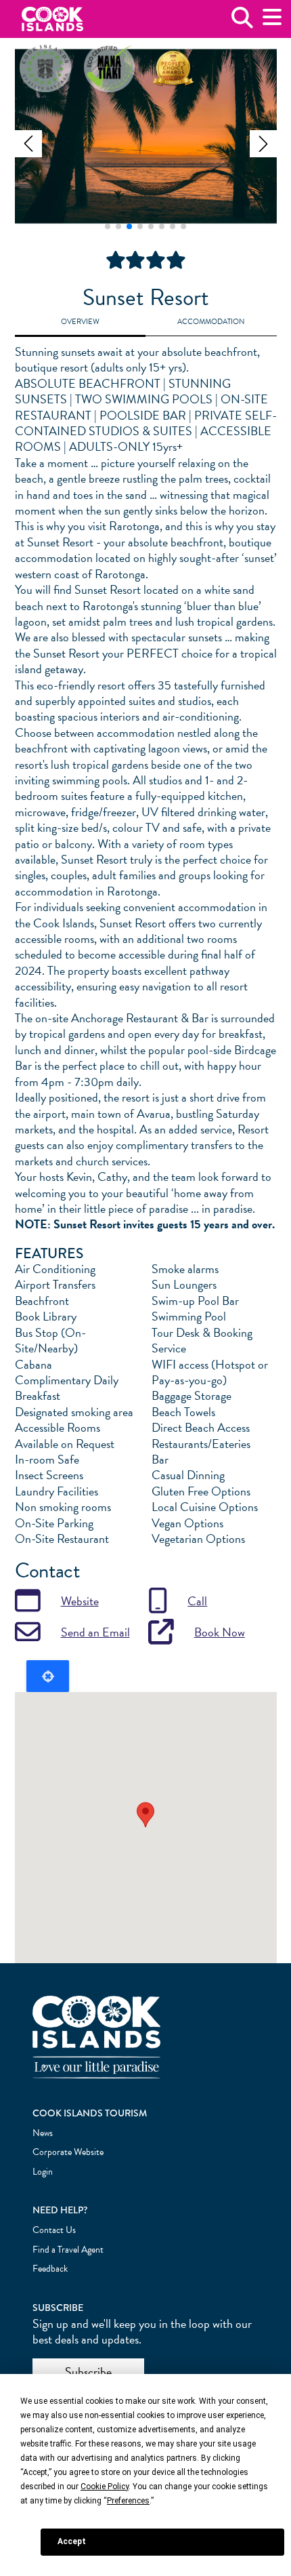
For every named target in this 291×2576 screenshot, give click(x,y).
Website (80, 1601)
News (43, 2133)
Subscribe (88, 2372)
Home (52, 19)
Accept (72, 2541)
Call (197, 1601)
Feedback (50, 2269)
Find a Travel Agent (68, 2250)
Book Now (220, 1632)
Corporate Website (68, 2152)
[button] (28, 144)
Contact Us (54, 2230)
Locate (48, 1676)
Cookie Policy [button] (105, 2487)
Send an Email (95, 1632)
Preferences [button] (128, 2501)
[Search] (242, 23)
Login (43, 2172)
